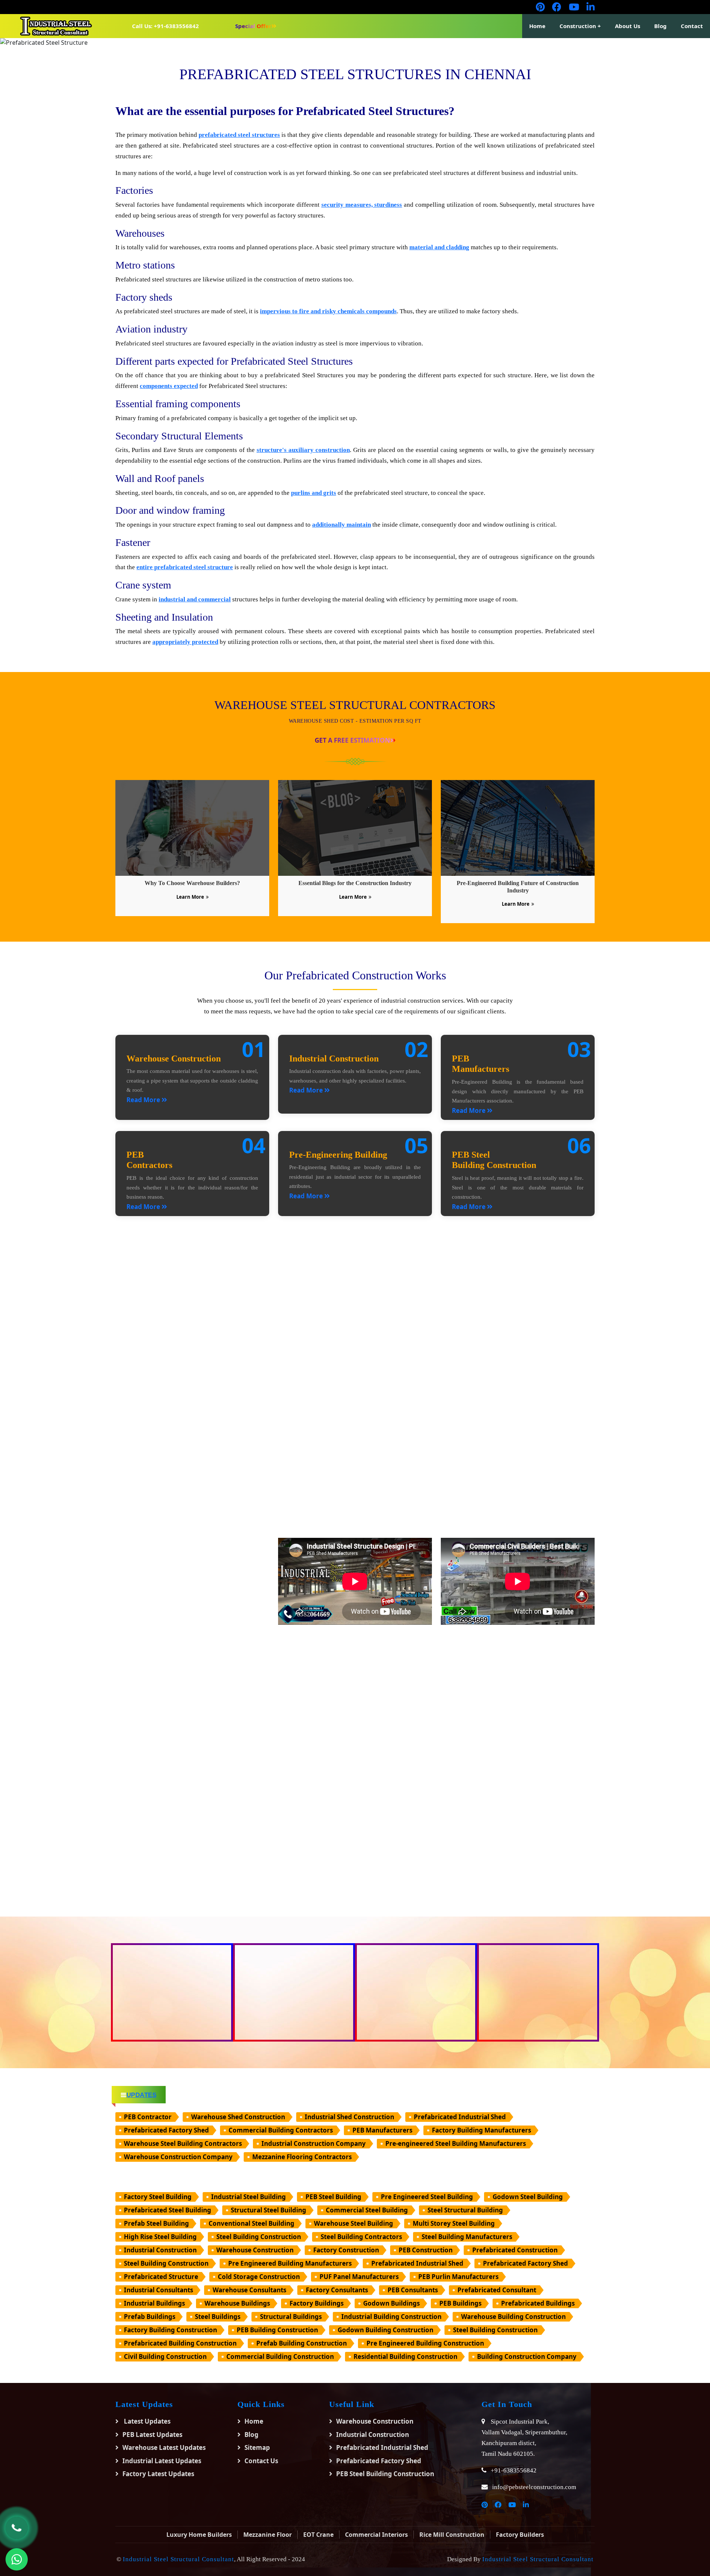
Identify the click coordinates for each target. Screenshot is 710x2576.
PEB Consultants (413, 2290)
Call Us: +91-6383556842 (165, 26)
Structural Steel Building (268, 2210)
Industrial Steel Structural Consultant (178, 2559)
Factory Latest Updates (158, 2474)
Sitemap (257, 2447)
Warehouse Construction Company (178, 2157)
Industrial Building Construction (391, 2317)
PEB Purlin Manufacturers (458, 2277)
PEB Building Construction (277, 2330)
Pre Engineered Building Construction (425, 2343)
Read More (144, 1100)
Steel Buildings (218, 2317)
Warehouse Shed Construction (238, 2117)
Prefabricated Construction (515, 2250)
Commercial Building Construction (280, 2356)
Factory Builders (520, 2535)
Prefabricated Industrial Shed (460, 2117)
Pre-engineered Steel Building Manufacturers (456, 2143)
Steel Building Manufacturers (467, 2237)
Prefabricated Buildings (538, 2303)
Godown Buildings (391, 2303)
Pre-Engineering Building (338, 1155)
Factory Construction (346, 2250)
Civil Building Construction (165, 2356)
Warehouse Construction (174, 1059)
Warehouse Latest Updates (164, 2447)
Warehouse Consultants (249, 2290)
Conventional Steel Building (251, 2223)
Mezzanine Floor (268, 2535)
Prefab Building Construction (302, 2343)
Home (537, 26)
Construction (578, 26)
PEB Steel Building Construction (385, 2474)
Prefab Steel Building (156, 2223)
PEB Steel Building (333, 2197)
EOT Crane (318, 2535)
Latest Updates (146, 2421)
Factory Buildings (317, 2303)
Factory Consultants (337, 2290)
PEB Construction (426, 2250)
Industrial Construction (334, 1059)
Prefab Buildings (150, 2317)
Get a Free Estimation (352, 740)
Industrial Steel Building (248, 2197)
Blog (660, 26)
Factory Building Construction (170, 2330)
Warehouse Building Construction (513, 2317)
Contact (692, 26)
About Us (628, 26)
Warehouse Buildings (237, 2303)
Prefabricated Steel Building (168, 2210)
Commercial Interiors (376, 2535)
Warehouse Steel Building (354, 2223)
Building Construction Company (527, 2356)
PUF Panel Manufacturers (359, 2277)
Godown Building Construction (386, 2330)
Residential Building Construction (405, 2356)
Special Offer (253, 26)
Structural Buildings (291, 2317)
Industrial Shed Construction (349, 2117)
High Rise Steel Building (160, 2237)
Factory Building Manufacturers (481, 2130)
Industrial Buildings (154, 2303)
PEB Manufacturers (382, 2130)
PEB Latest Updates (152, 2435)
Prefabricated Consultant (497, 2290)
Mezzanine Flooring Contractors (302, 2157)
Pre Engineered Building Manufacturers (290, 2263)
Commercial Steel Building (367, 2210)
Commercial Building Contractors (281, 2130)
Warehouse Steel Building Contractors (183, 2143)
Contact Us (261, 2461)
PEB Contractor (148, 2117)
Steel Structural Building (465, 2210)
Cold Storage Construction (259, 2277)
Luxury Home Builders (199, 2535)
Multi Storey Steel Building (454, 2223)
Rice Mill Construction (452, 2535)
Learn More (190, 897)
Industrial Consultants (158, 2290)
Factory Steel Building (158, 2197)
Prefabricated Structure (161, 2277)
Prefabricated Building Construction (180, 2343)
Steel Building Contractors (361, 2237)
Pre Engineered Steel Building (427, 2197)
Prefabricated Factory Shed (166, 2130)
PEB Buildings (460, 2303)
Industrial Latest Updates (162, 2461)
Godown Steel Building (528, 2197)
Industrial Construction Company (314, 2143)
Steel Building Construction (259, 2237)
